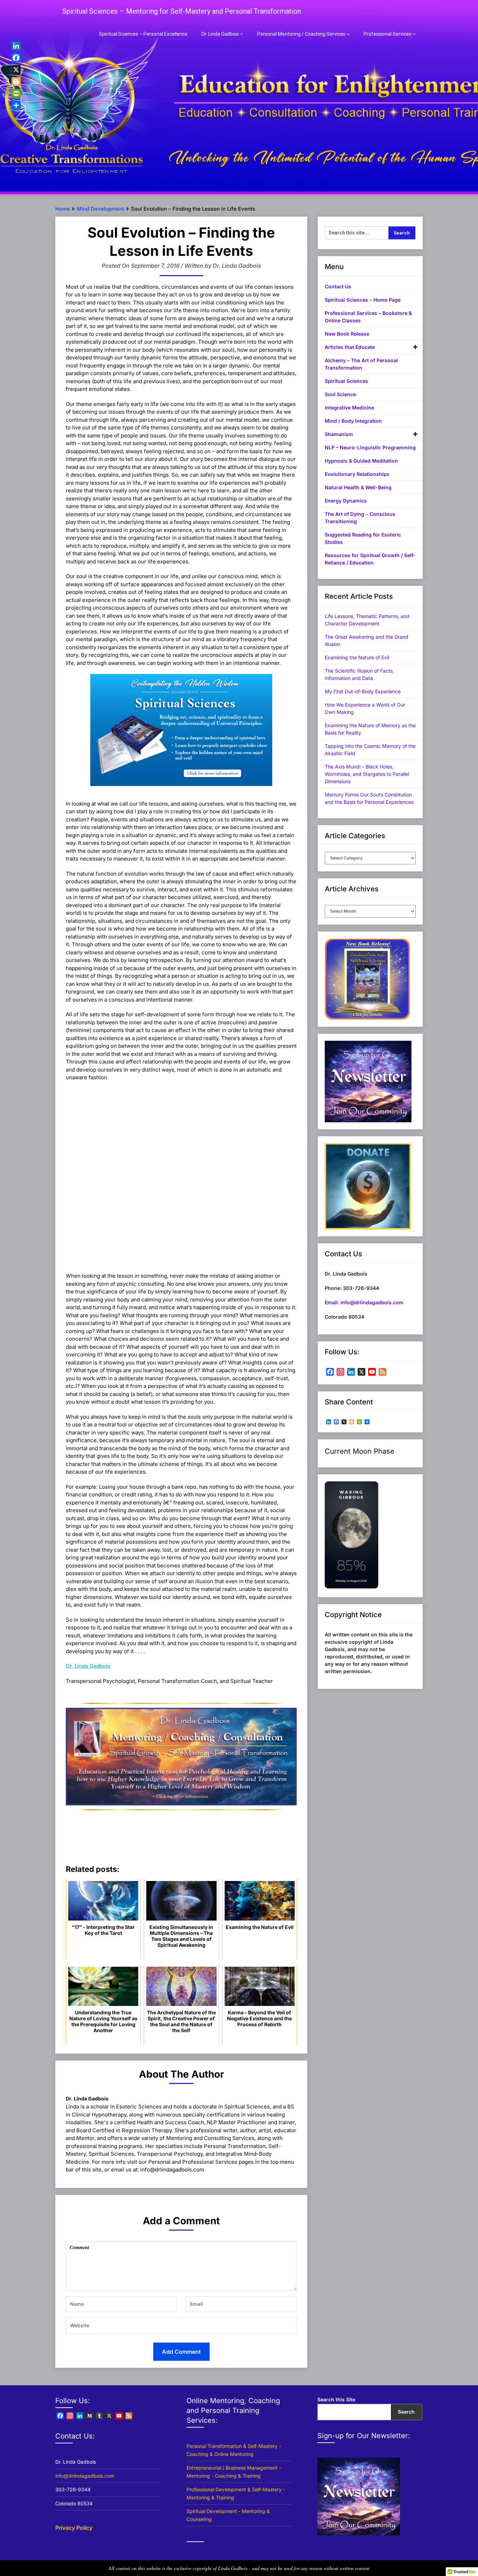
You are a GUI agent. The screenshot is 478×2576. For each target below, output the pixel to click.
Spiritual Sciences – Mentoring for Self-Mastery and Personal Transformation (182, 11)
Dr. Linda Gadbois (220, 34)
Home (63, 209)
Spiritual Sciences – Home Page (363, 300)
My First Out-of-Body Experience (363, 691)
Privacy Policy (74, 2528)
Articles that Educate (350, 347)
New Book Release (347, 334)
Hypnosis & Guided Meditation (361, 461)
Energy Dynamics (346, 501)
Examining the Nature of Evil (357, 657)
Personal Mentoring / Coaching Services (301, 34)
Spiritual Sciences (346, 381)
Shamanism (339, 434)
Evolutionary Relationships (357, 474)
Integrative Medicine (349, 408)
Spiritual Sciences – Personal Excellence (143, 34)
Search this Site (336, 2399)
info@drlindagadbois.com (85, 2476)
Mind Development (100, 209)
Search (406, 2412)
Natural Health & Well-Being (358, 487)
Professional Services (388, 34)
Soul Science (340, 394)
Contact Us (338, 286)
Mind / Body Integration (353, 421)
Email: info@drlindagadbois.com (364, 1302)
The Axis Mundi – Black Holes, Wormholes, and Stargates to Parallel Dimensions (367, 774)
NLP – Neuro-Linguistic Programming (370, 447)
